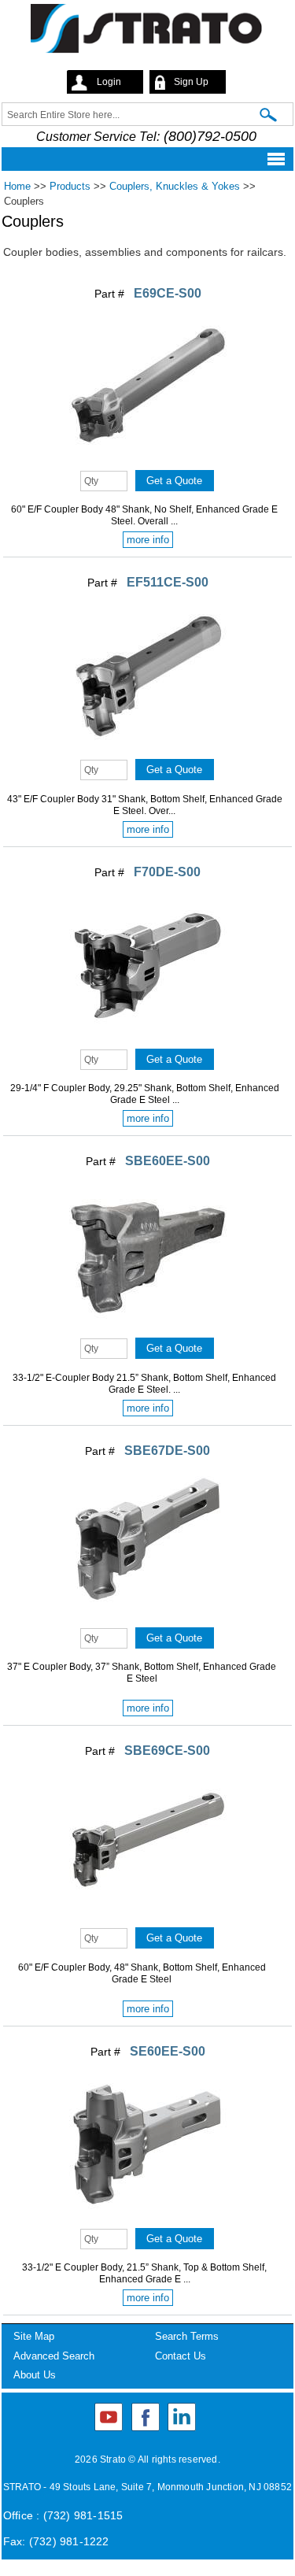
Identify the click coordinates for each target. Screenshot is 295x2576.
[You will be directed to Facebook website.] (146, 2417)
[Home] (147, 31)
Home (17, 186)
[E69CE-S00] (148, 460)
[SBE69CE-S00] (148, 1917)
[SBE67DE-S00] (148, 1617)
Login (109, 82)
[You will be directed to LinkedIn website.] (182, 2417)
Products (70, 186)
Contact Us (181, 2356)
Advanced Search (54, 2356)
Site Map (34, 2336)
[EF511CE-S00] (148, 749)
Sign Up (191, 82)
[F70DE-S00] (148, 1038)
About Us (35, 2375)
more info (148, 540)
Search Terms (187, 2336)
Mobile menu (143, 159)
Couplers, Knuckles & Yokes (175, 186)
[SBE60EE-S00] (148, 1327)
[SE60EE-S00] (148, 2218)
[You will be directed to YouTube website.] (109, 2417)
